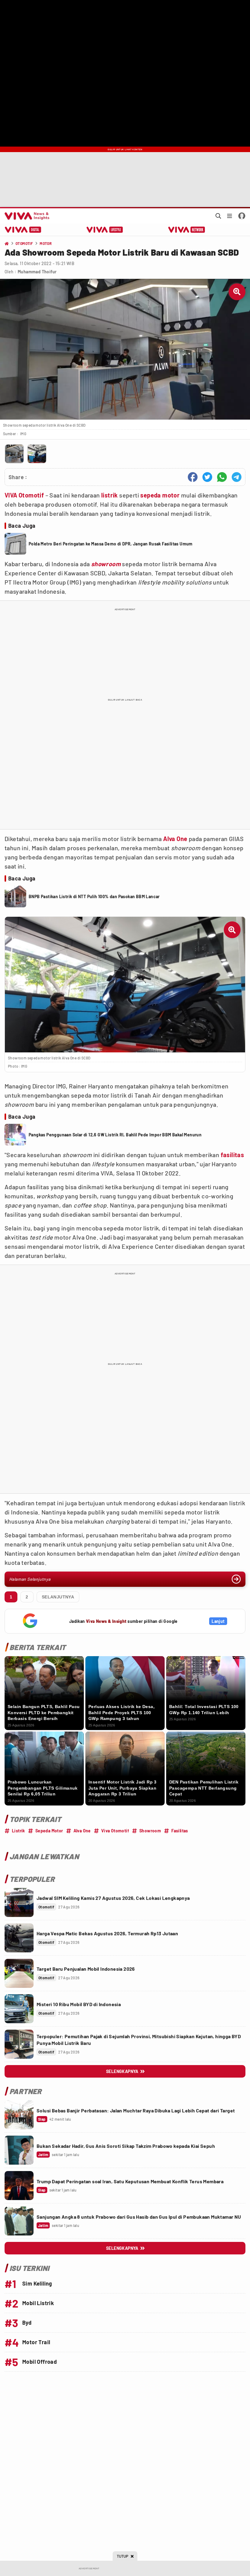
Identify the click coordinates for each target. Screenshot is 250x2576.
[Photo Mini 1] (14, 454)
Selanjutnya (58, 1597)
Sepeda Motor (49, 1831)
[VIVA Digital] (23, 230)
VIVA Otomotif (24, 495)
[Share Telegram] (237, 477)
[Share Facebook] (193, 477)
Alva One (175, 839)
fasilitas (232, 1155)
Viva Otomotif (115, 1831)
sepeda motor (160, 495)
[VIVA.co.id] (26, 216)
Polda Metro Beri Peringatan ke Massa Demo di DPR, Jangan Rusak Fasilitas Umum (111, 544)
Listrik (18, 1831)
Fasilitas (180, 1831)
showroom (106, 564)
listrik (110, 495)
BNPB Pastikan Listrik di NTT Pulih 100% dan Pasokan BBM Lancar (94, 896)
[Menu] (230, 216)
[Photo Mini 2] (37, 454)
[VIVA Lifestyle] (105, 230)
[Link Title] (19, 1902)
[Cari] (218, 216)
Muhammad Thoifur (37, 272)
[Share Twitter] (207, 477)
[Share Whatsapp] (222, 477)
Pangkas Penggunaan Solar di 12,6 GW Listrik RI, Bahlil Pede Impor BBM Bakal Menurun (115, 1135)
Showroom (150, 1831)
